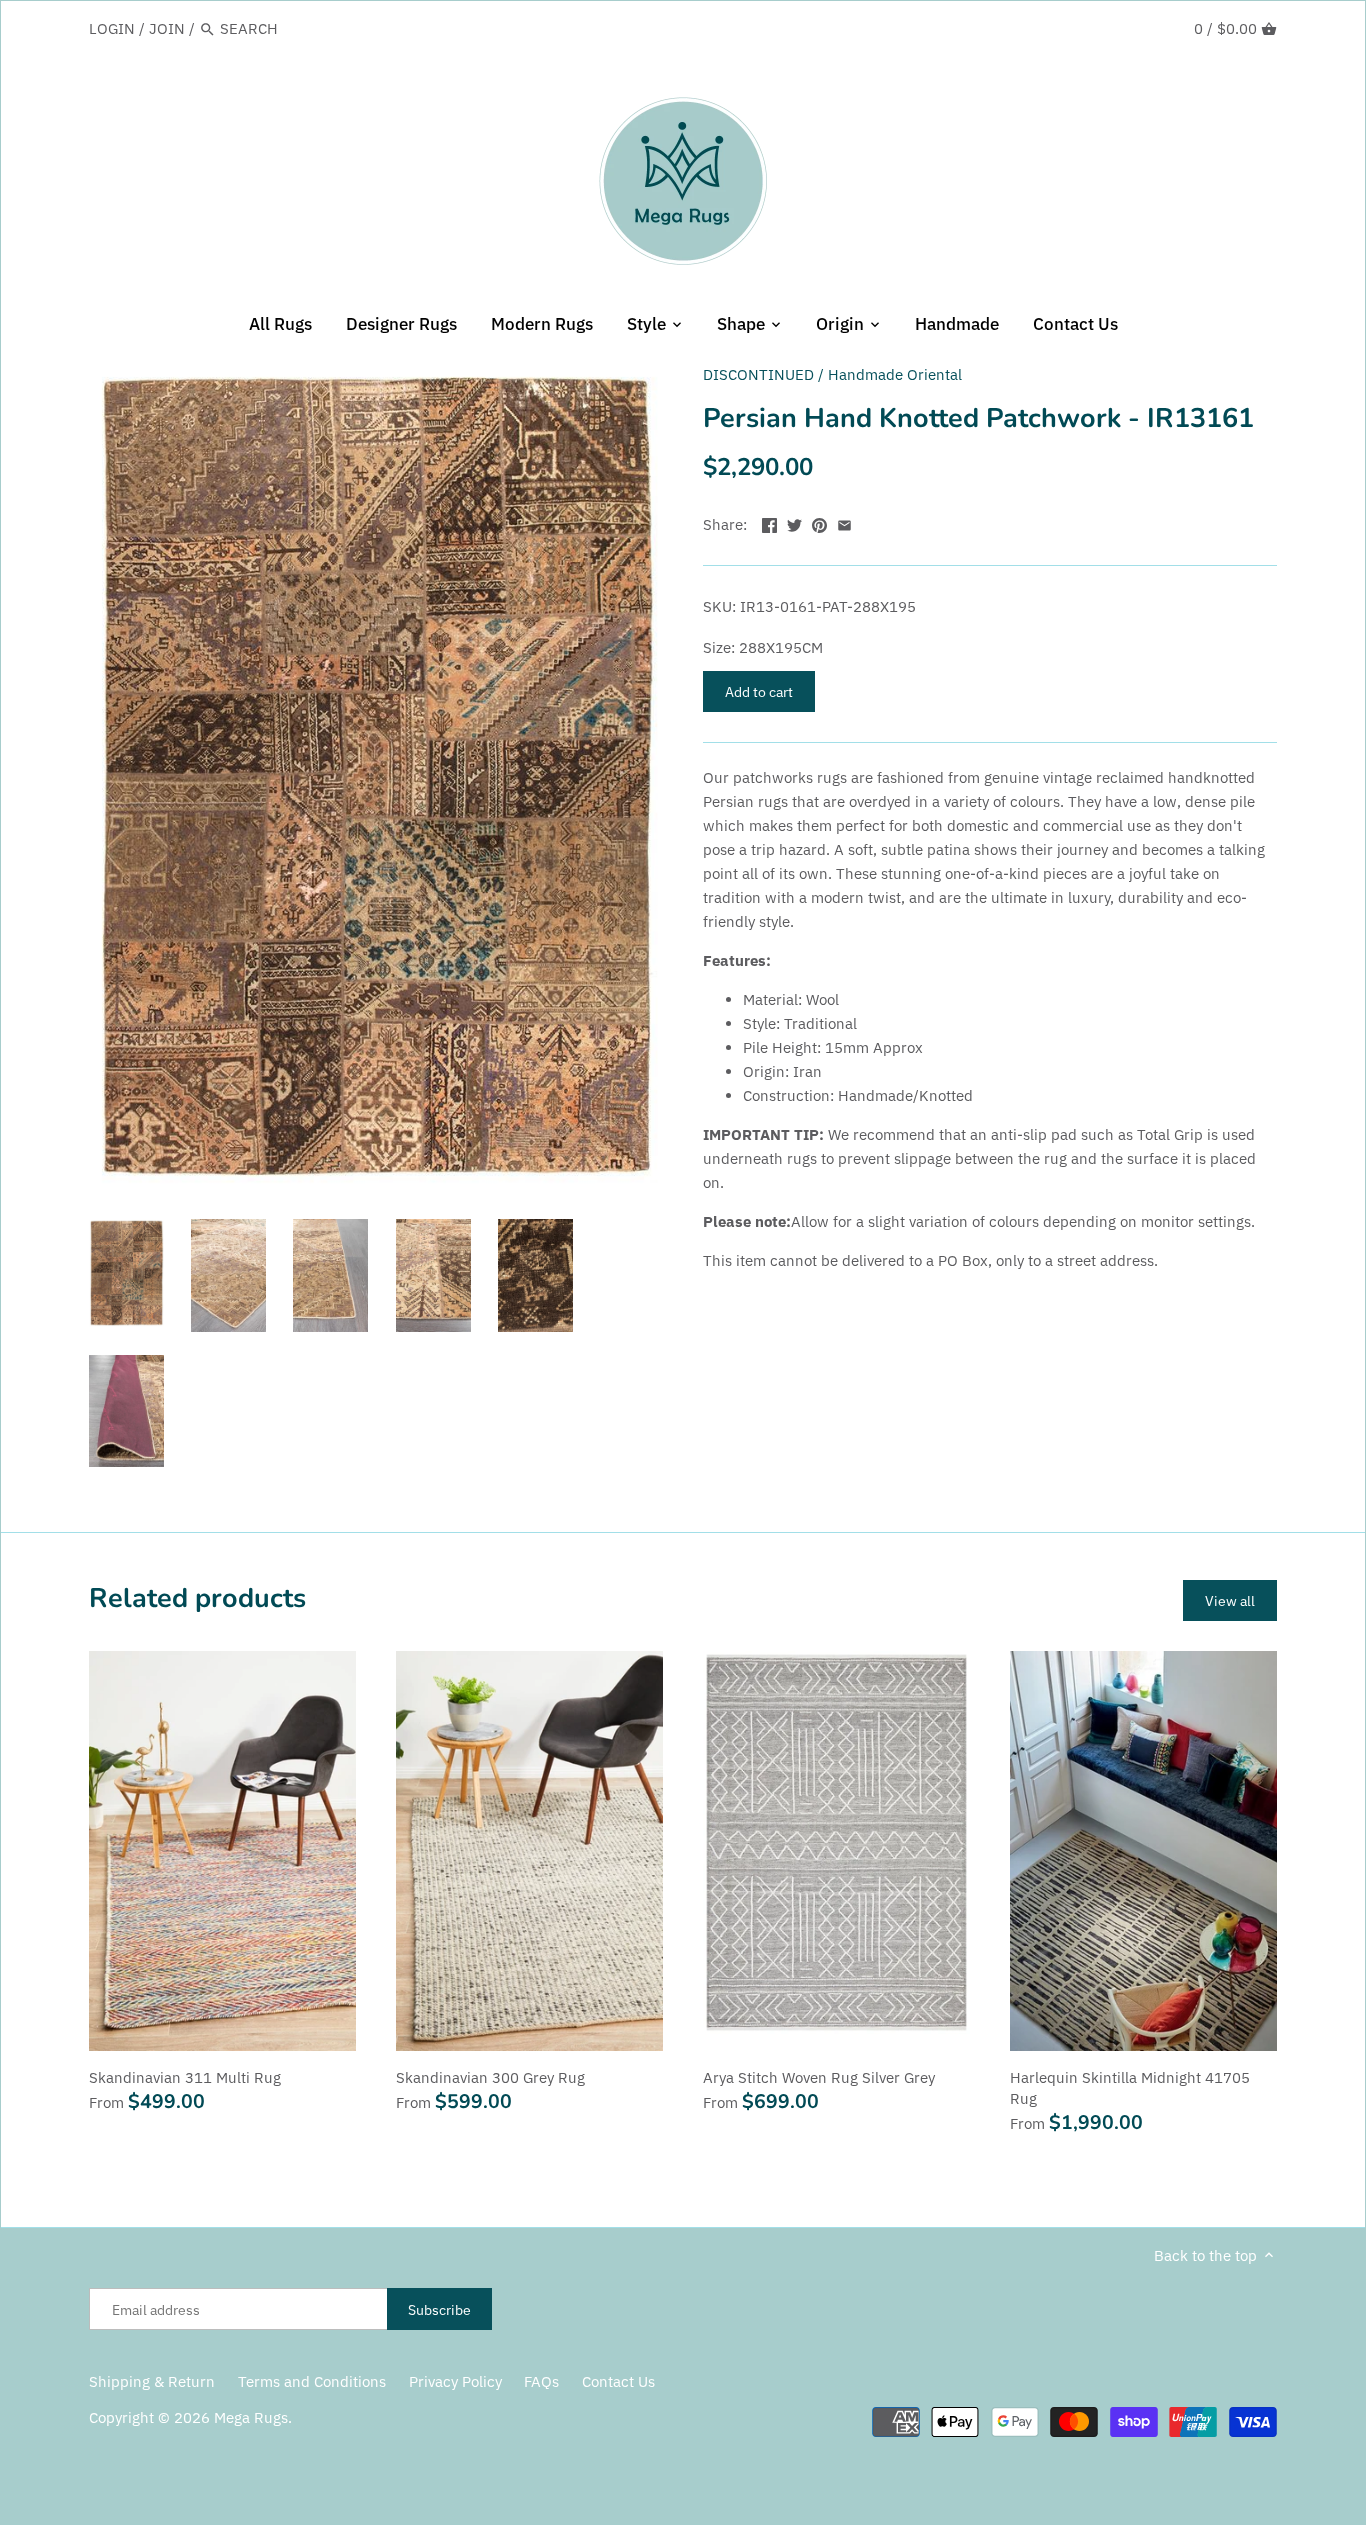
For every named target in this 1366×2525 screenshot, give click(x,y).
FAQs (541, 2381)
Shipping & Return (152, 2381)
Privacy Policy (455, 2381)
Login (112, 28)
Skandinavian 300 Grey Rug (490, 2077)
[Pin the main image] (819, 522)
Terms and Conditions (312, 2381)
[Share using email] (844, 522)
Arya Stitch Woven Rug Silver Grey (819, 2077)
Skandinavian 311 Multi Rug (185, 2077)
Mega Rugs (251, 2417)
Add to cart (759, 691)
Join (167, 28)
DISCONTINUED (758, 374)
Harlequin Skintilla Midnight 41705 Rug (1130, 2088)
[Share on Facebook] (769, 522)
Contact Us (618, 2381)
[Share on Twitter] (794, 522)
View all (1230, 1600)
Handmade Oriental (895, 374)
